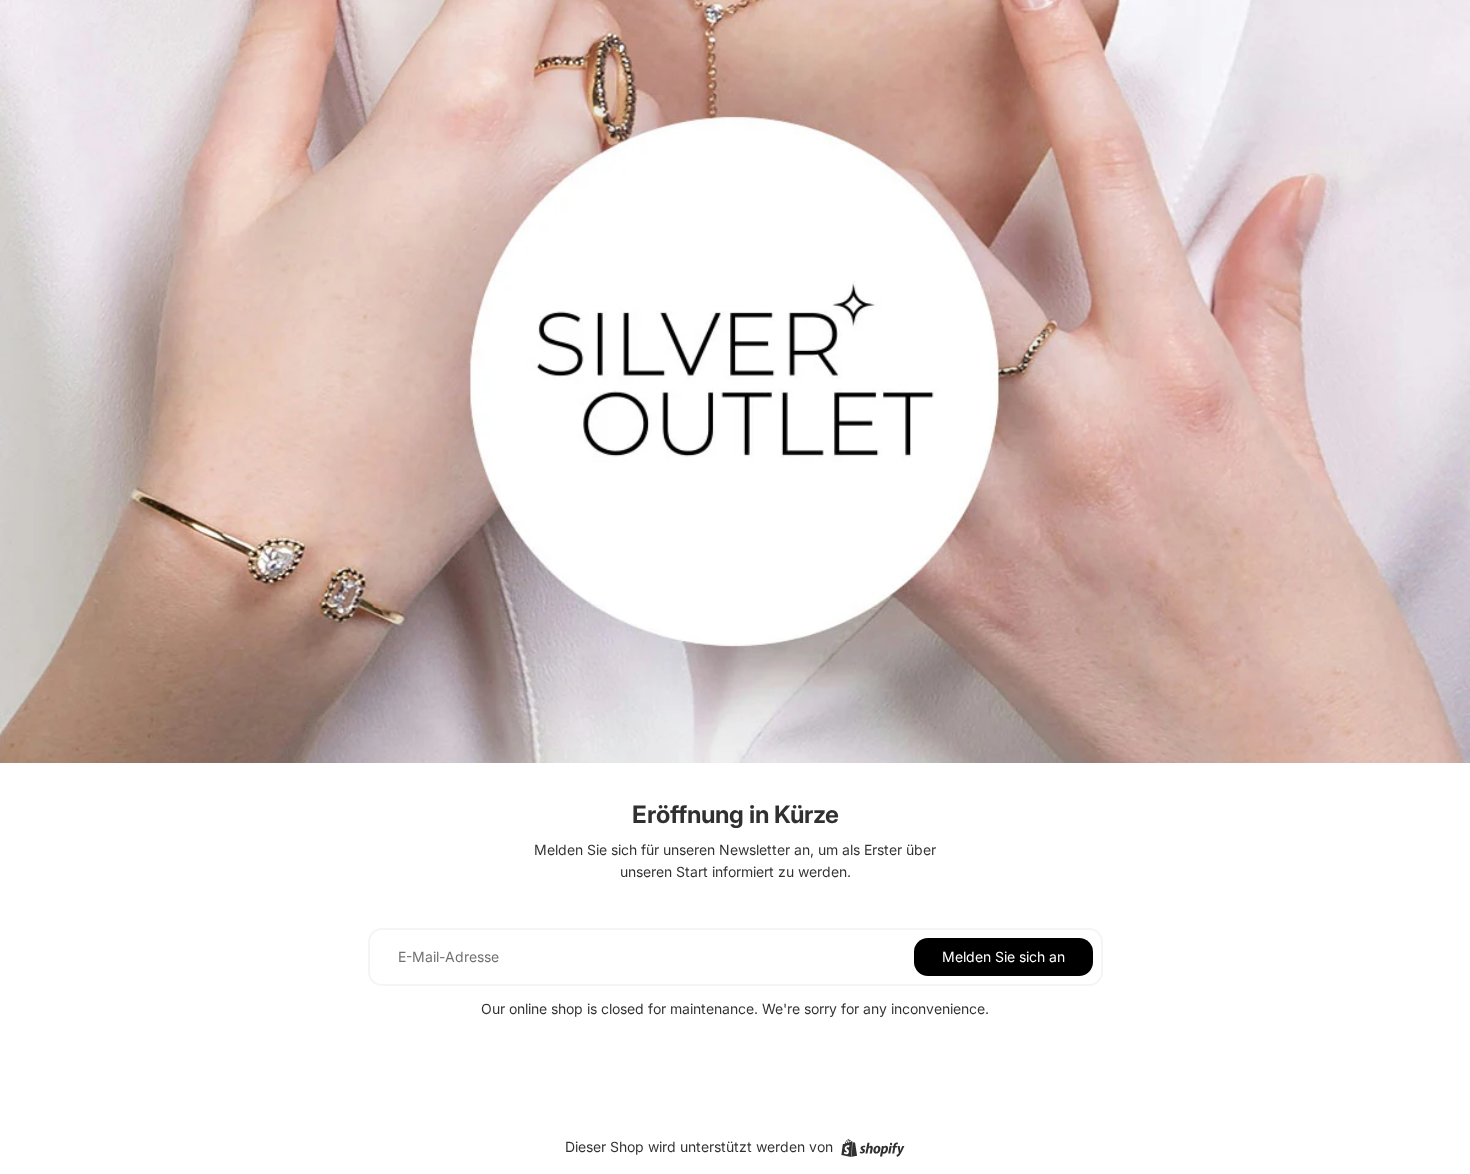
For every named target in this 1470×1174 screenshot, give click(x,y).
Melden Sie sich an (1003, 956)
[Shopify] (872, 1148)
